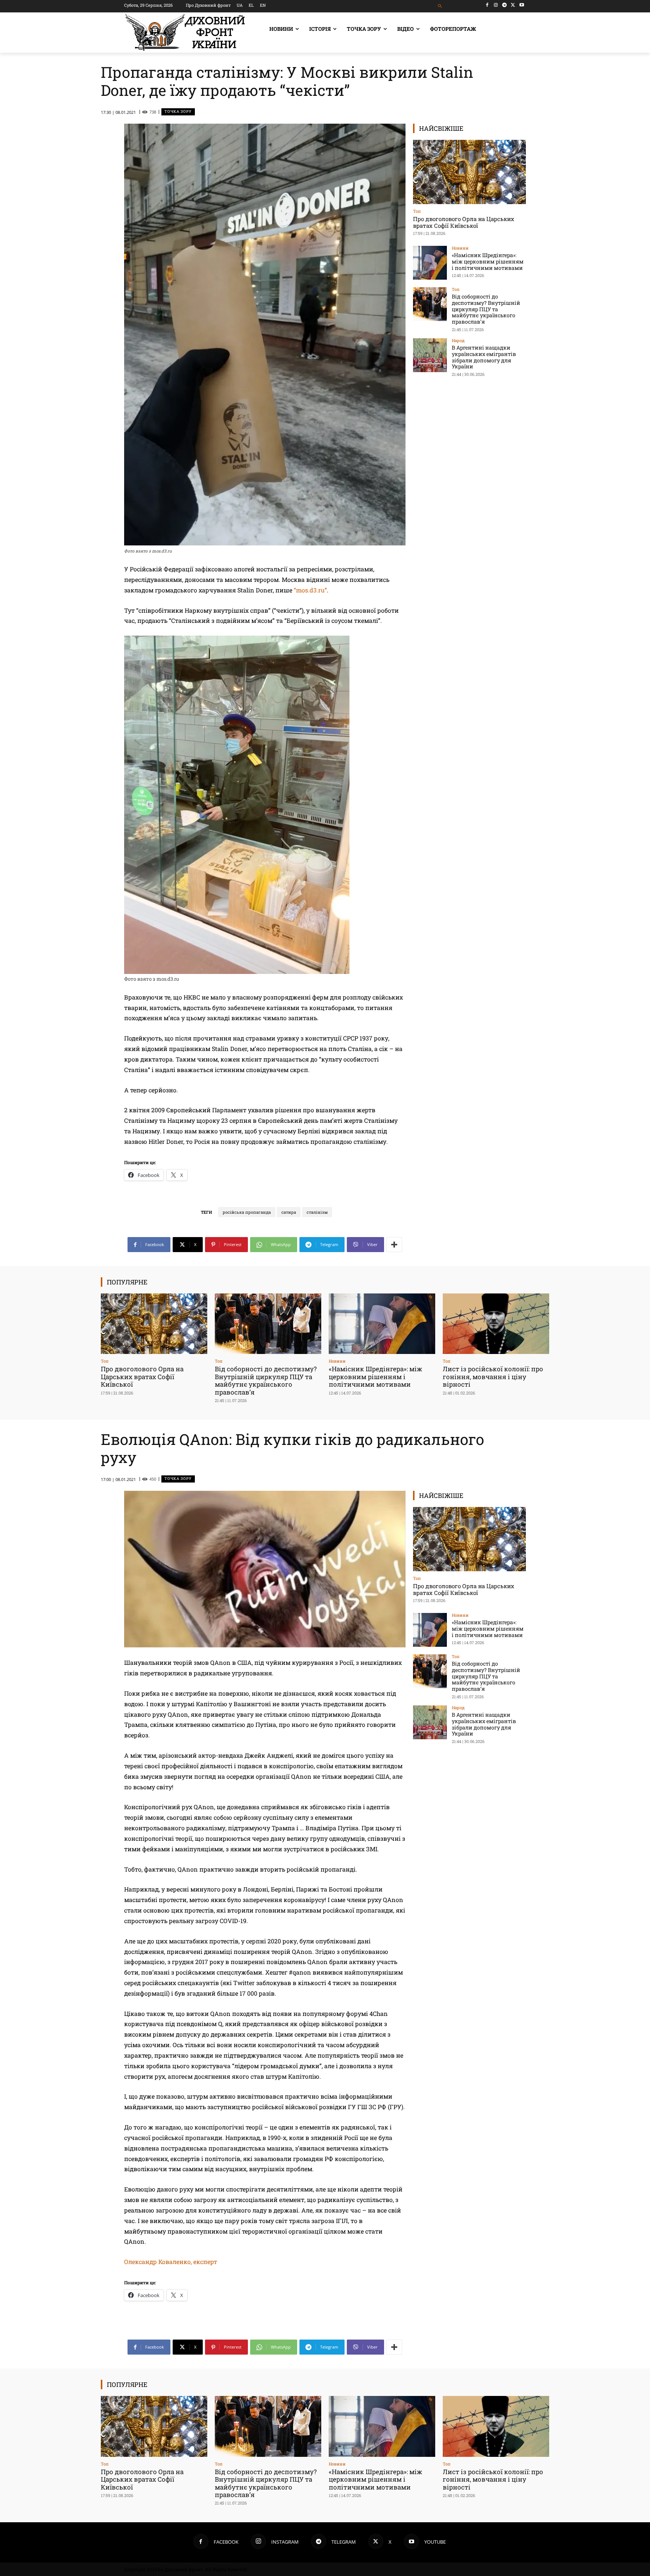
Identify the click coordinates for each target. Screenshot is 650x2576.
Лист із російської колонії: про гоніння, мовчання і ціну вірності (493, 1377)
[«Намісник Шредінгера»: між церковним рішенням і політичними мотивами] (430, 263)
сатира (289, 1212)
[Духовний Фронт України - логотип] (185, 33)
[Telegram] (505, 5)
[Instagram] (496, 5)
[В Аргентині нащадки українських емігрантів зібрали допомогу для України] (430, 355)
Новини (460, 248)
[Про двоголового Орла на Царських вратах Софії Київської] (469, 172)
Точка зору (178, 111)
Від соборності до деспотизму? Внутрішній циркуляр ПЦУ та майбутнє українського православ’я (486, 309)
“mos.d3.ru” (310, 590)
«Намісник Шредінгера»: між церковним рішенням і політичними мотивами (488, 261)
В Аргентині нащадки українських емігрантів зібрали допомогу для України (484, 357)
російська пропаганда (247, 1212)
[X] (513, 5)
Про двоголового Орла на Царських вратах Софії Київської (464, 222)
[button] (440, 6)
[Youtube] (522, 5)
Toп (417, 211)
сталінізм (317, 1212)
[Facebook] (487, 5)
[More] (394, 1245)
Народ (458, 340)
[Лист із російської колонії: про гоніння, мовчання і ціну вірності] (496, 1324)
